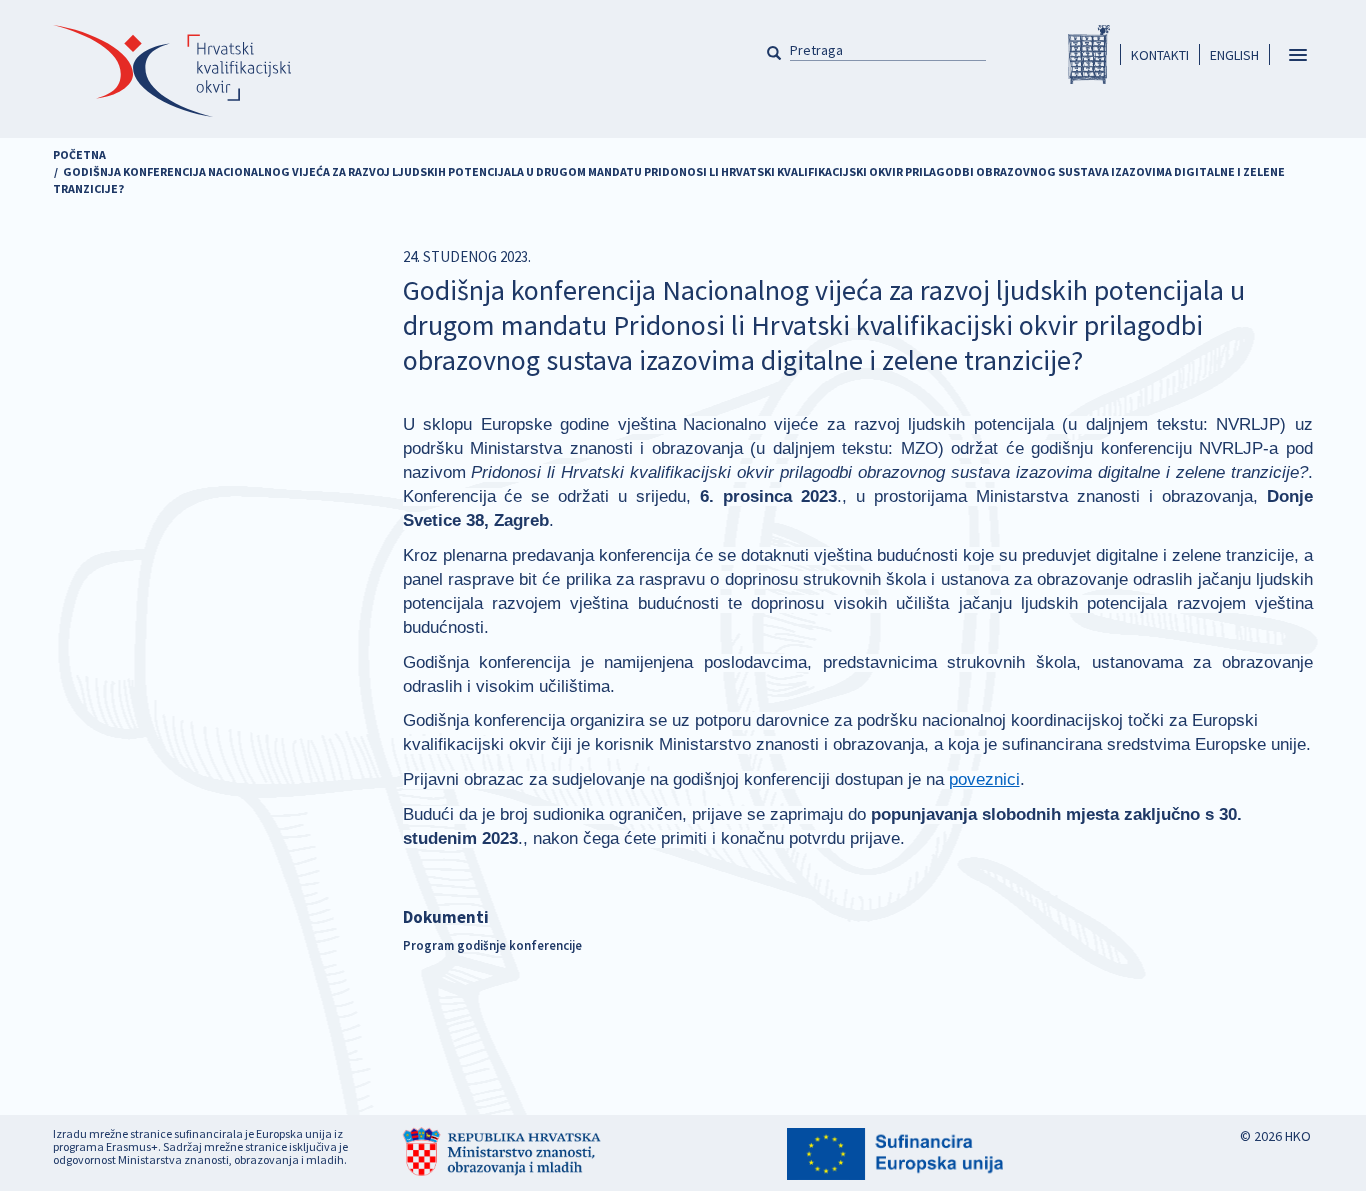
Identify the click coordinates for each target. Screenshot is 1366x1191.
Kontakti (1160, 55)
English (1234, 55)
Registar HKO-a (1089, 54)
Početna (79, 154)
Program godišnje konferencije (492, 945)
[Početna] (172, 71)
